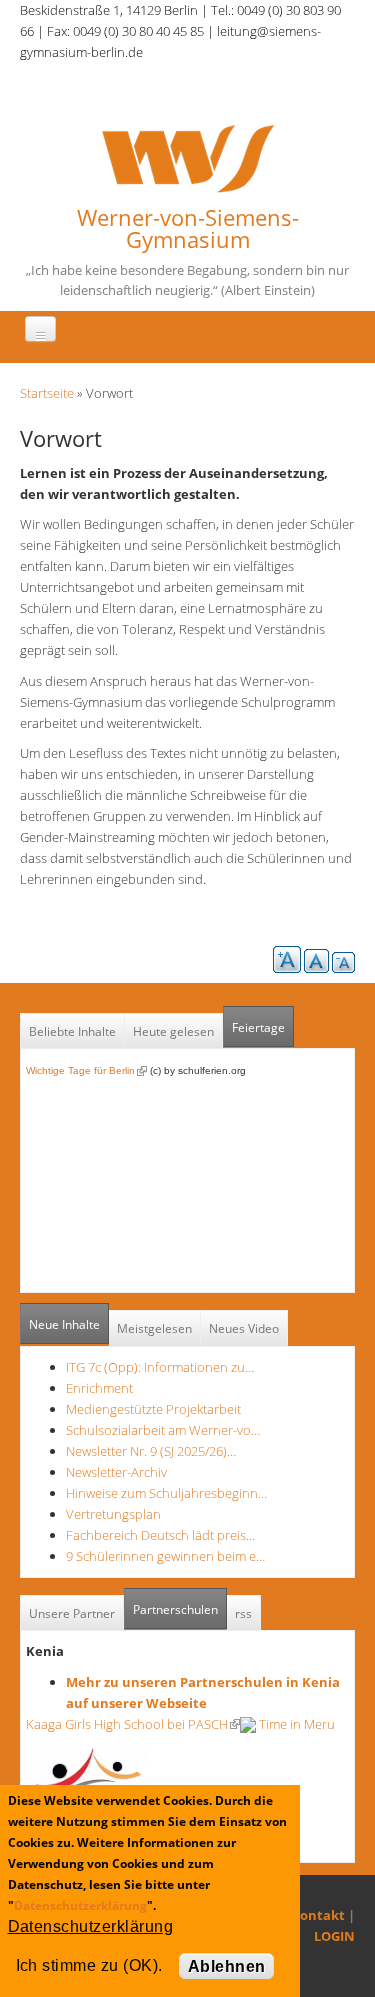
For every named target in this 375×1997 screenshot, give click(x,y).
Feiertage (258, 1027)
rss (243, 1613)
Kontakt (318, 1915)
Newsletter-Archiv (116, 1472)
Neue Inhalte (64, 1324)
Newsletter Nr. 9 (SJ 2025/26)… (151, 1451)
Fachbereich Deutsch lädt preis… (160, 1535)
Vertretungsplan (113, 1514)
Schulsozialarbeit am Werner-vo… (163, 1430)
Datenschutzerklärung (80, 1905)
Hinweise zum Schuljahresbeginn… (166, 1493)
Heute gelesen (173, 1031)
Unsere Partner (72, 1613)
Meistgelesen (154, 1328)
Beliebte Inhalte (72, 1031)
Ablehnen (227, 1966)
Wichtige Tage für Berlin (86, 1070)
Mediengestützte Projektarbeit (153, 1409)
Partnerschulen (180, 1609)
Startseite (47, 393)
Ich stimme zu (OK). (89, 1965)
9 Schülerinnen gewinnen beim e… (165, 1556)
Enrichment (99, 1388)
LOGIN (334, 1936)
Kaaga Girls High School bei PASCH (133, 1724)
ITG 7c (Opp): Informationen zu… (160, 1367)
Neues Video (244, 1328)
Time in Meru (295, 1724)
